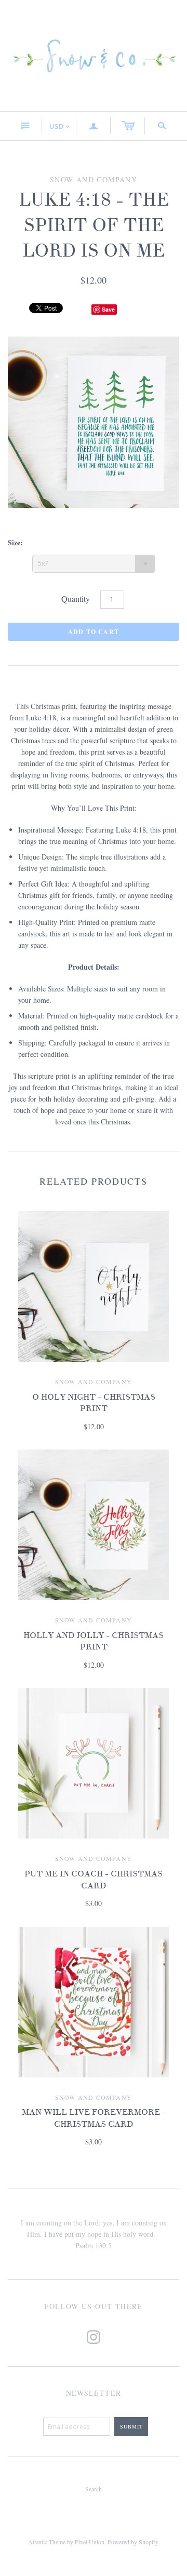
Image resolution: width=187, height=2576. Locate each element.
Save (108, 309)
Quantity (76, 599)
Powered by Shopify (133, 2542)
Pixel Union (90, 2542)
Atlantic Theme (47, 2542)
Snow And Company (94, 1381)
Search (94, 2489)
